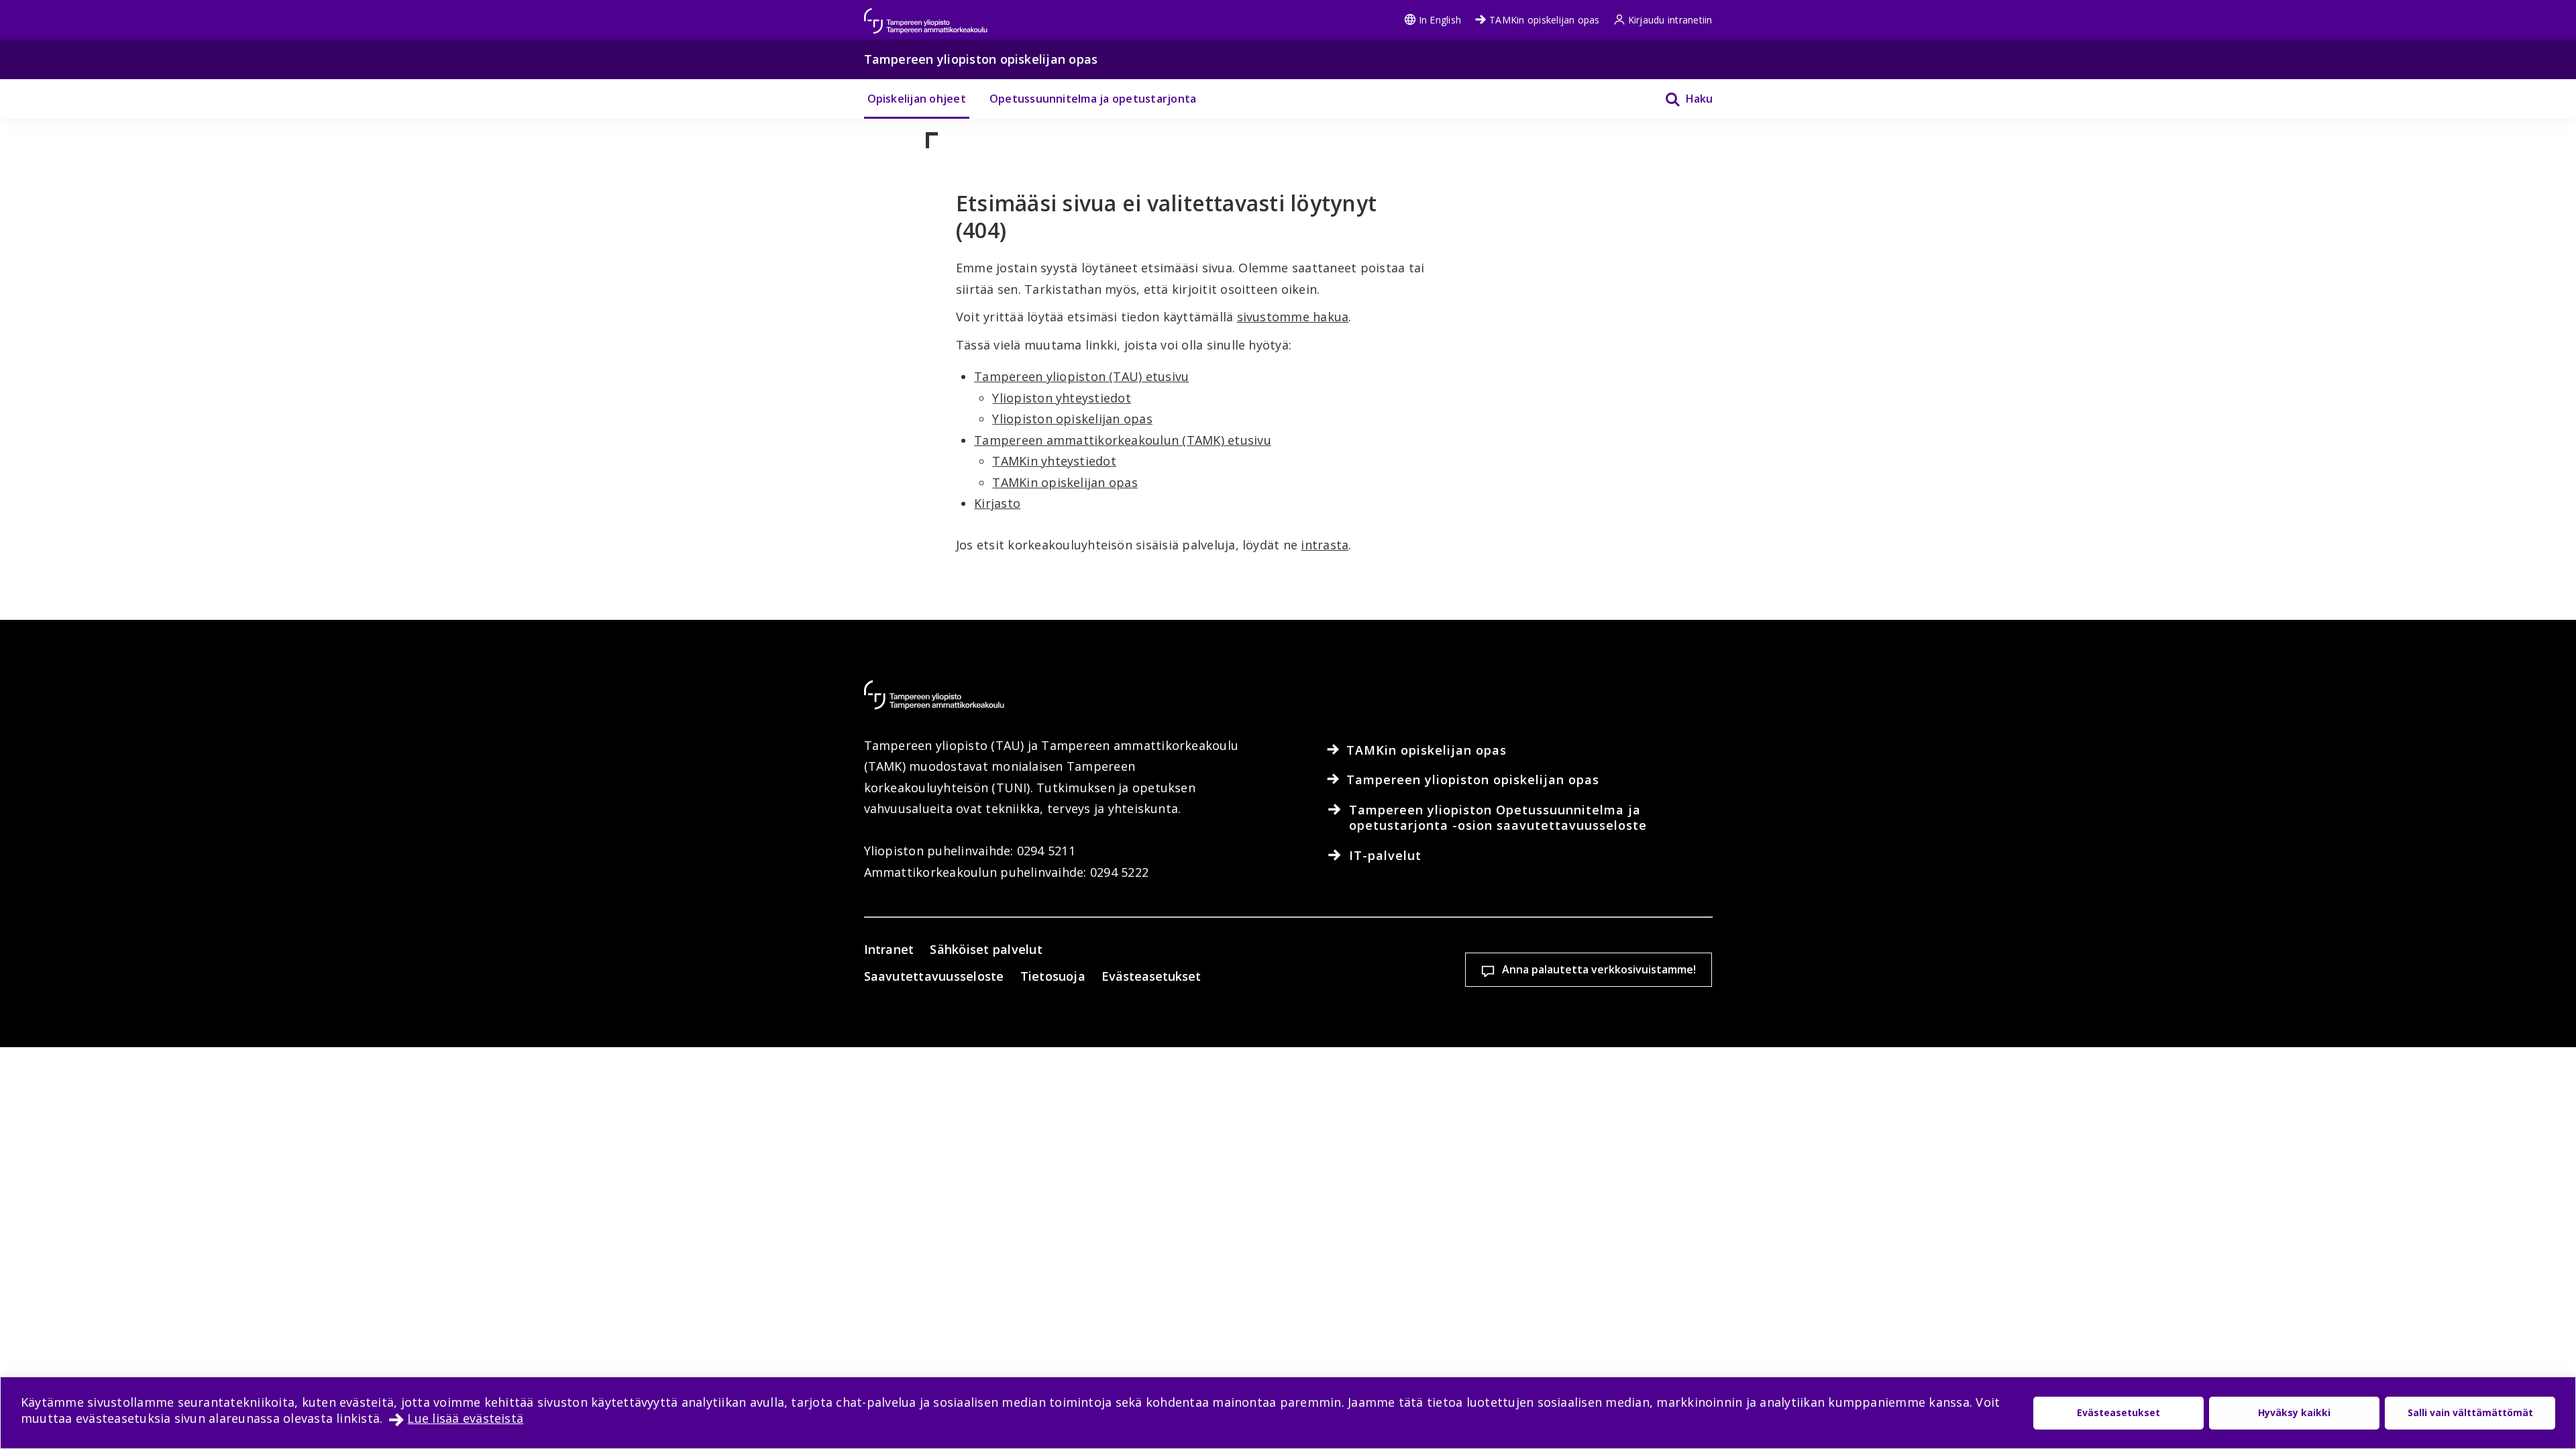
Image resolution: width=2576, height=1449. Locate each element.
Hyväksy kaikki (2294, 1412)
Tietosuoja (1053, 976)
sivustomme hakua (1293, 317)
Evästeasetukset (1151, 976)
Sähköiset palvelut (986, 949)
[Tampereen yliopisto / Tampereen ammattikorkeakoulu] (938, 14)
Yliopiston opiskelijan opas (1072, 419)
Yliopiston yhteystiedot (1062, 398)
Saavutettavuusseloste (934, 976)
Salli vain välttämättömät (2470, 1412)
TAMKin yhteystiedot (1054, 461)
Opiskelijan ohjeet (917, 99)
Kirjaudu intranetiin (1670, 20)
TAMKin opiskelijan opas (1545, 20)
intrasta (1325, 545)
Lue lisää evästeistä (465, 1418)
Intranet (889, 949)
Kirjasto (997, 503)
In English (1440, 20)
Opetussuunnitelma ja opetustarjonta (1093, 99)
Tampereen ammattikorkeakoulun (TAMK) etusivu (1123, 440)
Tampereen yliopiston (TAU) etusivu (1081, 376)
